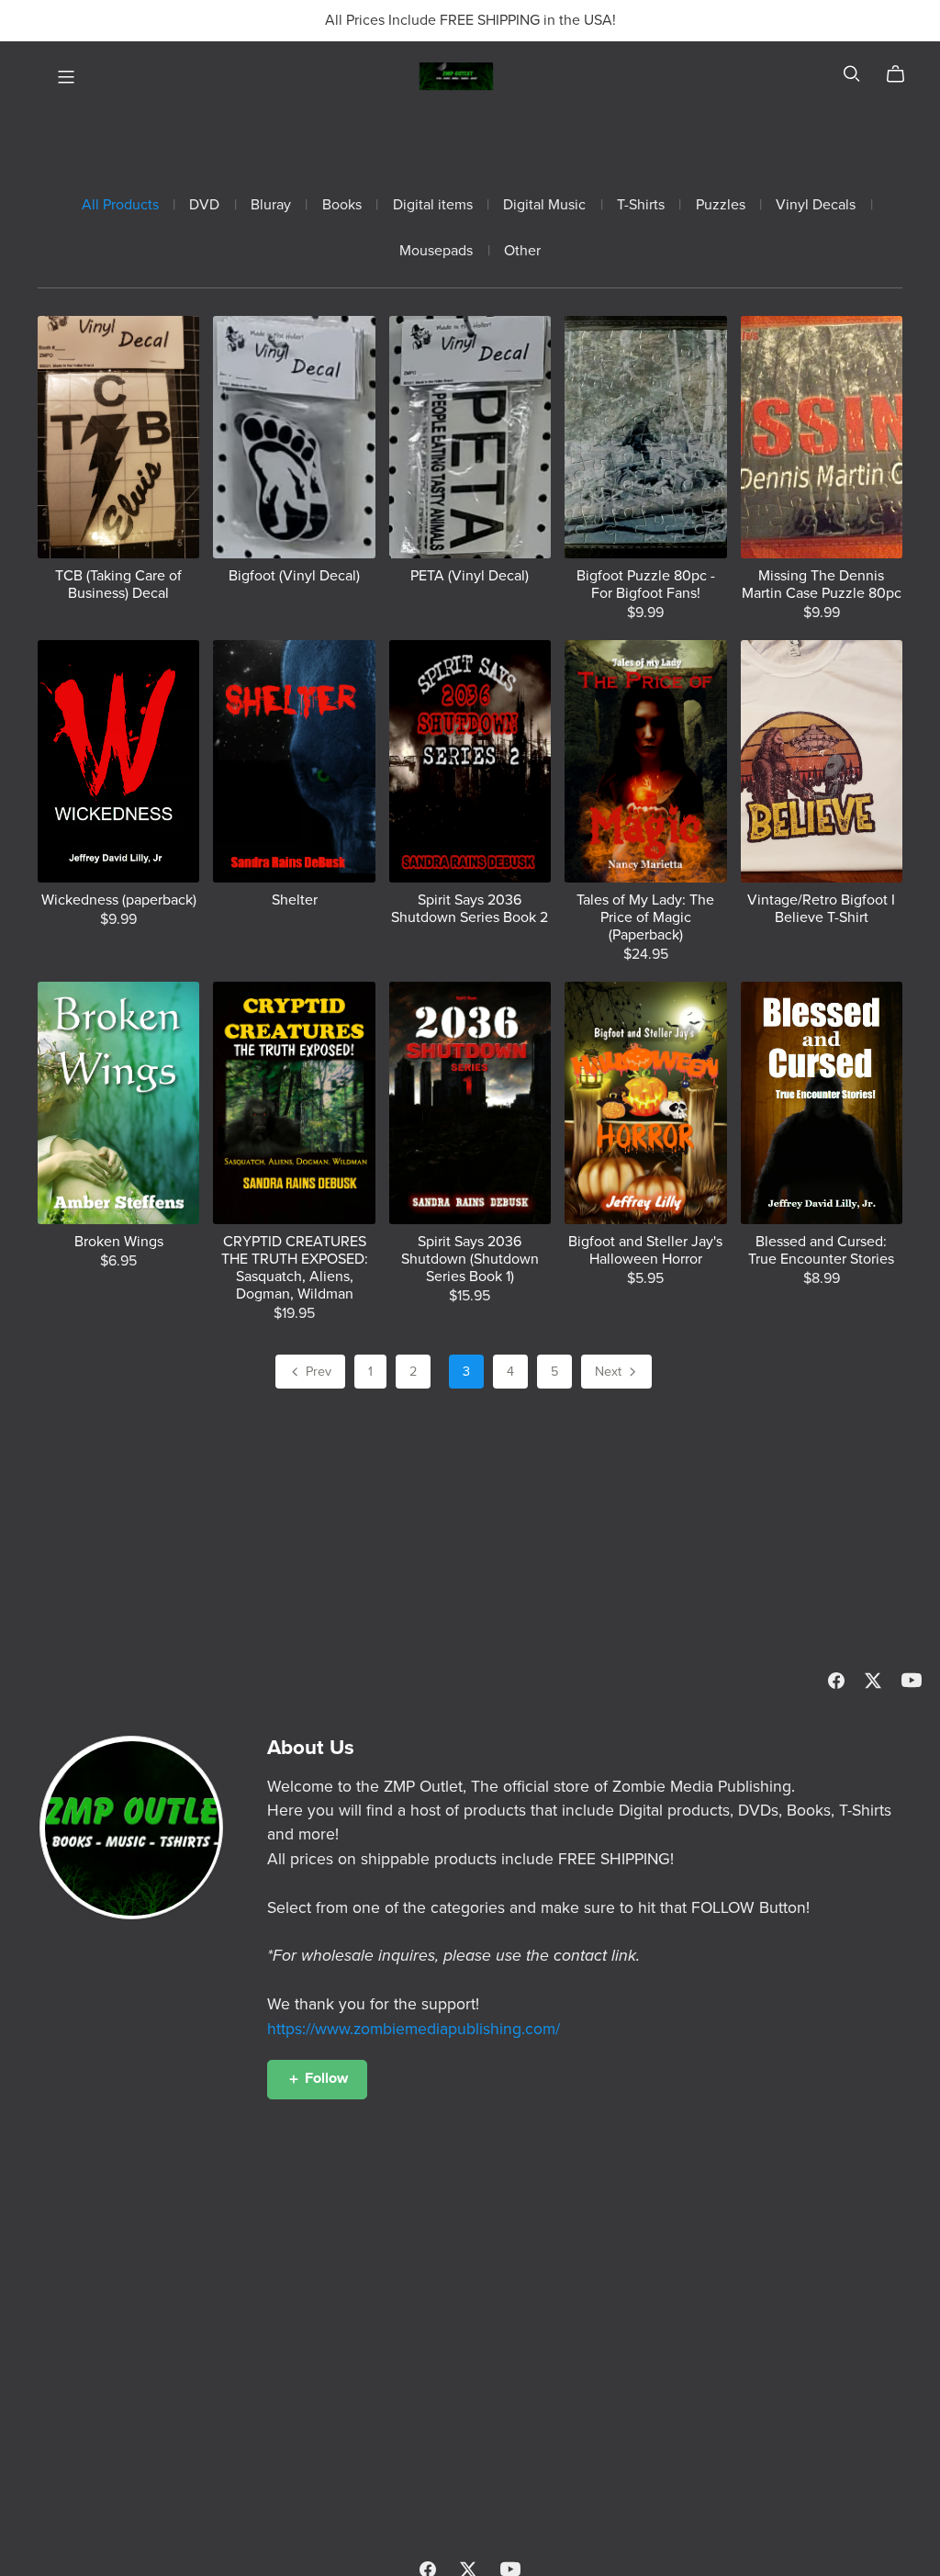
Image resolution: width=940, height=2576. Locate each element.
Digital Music (544, 205)
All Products (120, 205)
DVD (204, 205)
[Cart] (903, 74)
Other (522, 251)
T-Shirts (641, 205)
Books (342, 205)
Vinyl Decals (816, 205)
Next (610, 1372)
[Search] (852, 74)
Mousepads (436, 251)
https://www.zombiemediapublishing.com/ (414, 2029)
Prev (317, 1372)
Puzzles (721, 205)
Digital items (433, 205)
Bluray (271, 205)
